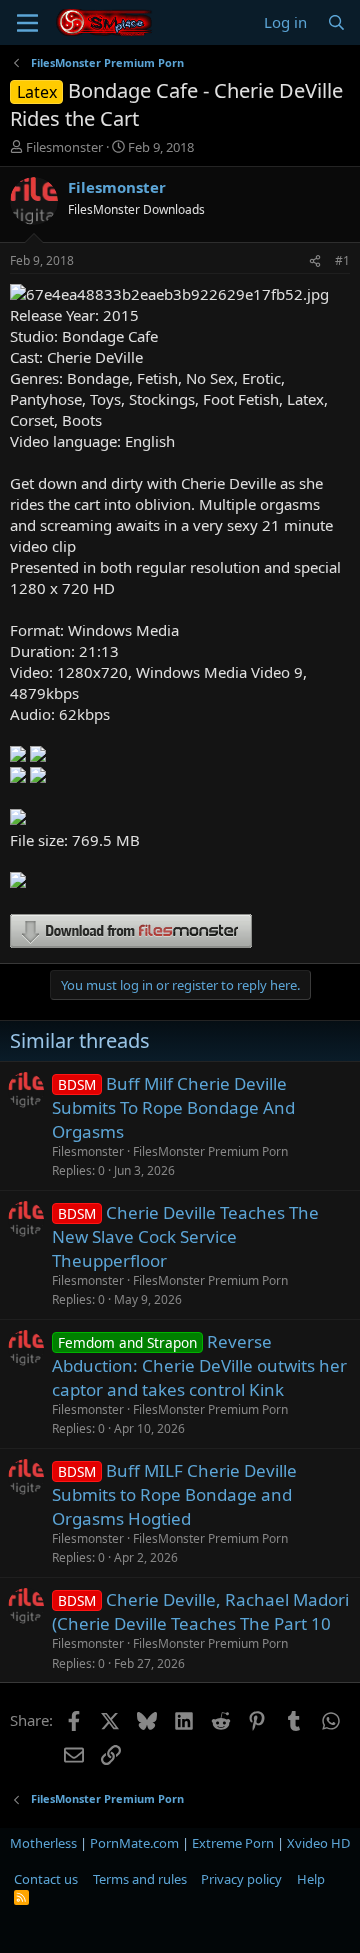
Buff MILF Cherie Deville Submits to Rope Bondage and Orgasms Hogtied (174, 1494)
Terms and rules (140, 1879)
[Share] (315, 261)
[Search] (336, 22)
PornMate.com (134, 1843)
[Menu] (27, 23)
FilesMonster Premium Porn (210, 1151)
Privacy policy (241, 1879)
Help (311, 1879)
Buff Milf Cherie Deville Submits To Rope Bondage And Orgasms (173, 1107)
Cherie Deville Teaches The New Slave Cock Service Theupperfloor (185, 1236)
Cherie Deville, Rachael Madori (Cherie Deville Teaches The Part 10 (200, 1611)
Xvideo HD (318, 1843)
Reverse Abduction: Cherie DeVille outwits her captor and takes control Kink (199, 1365)
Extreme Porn (233, 1843)
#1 (342, 260)
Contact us (46, 1879)
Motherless (43, 1843)
